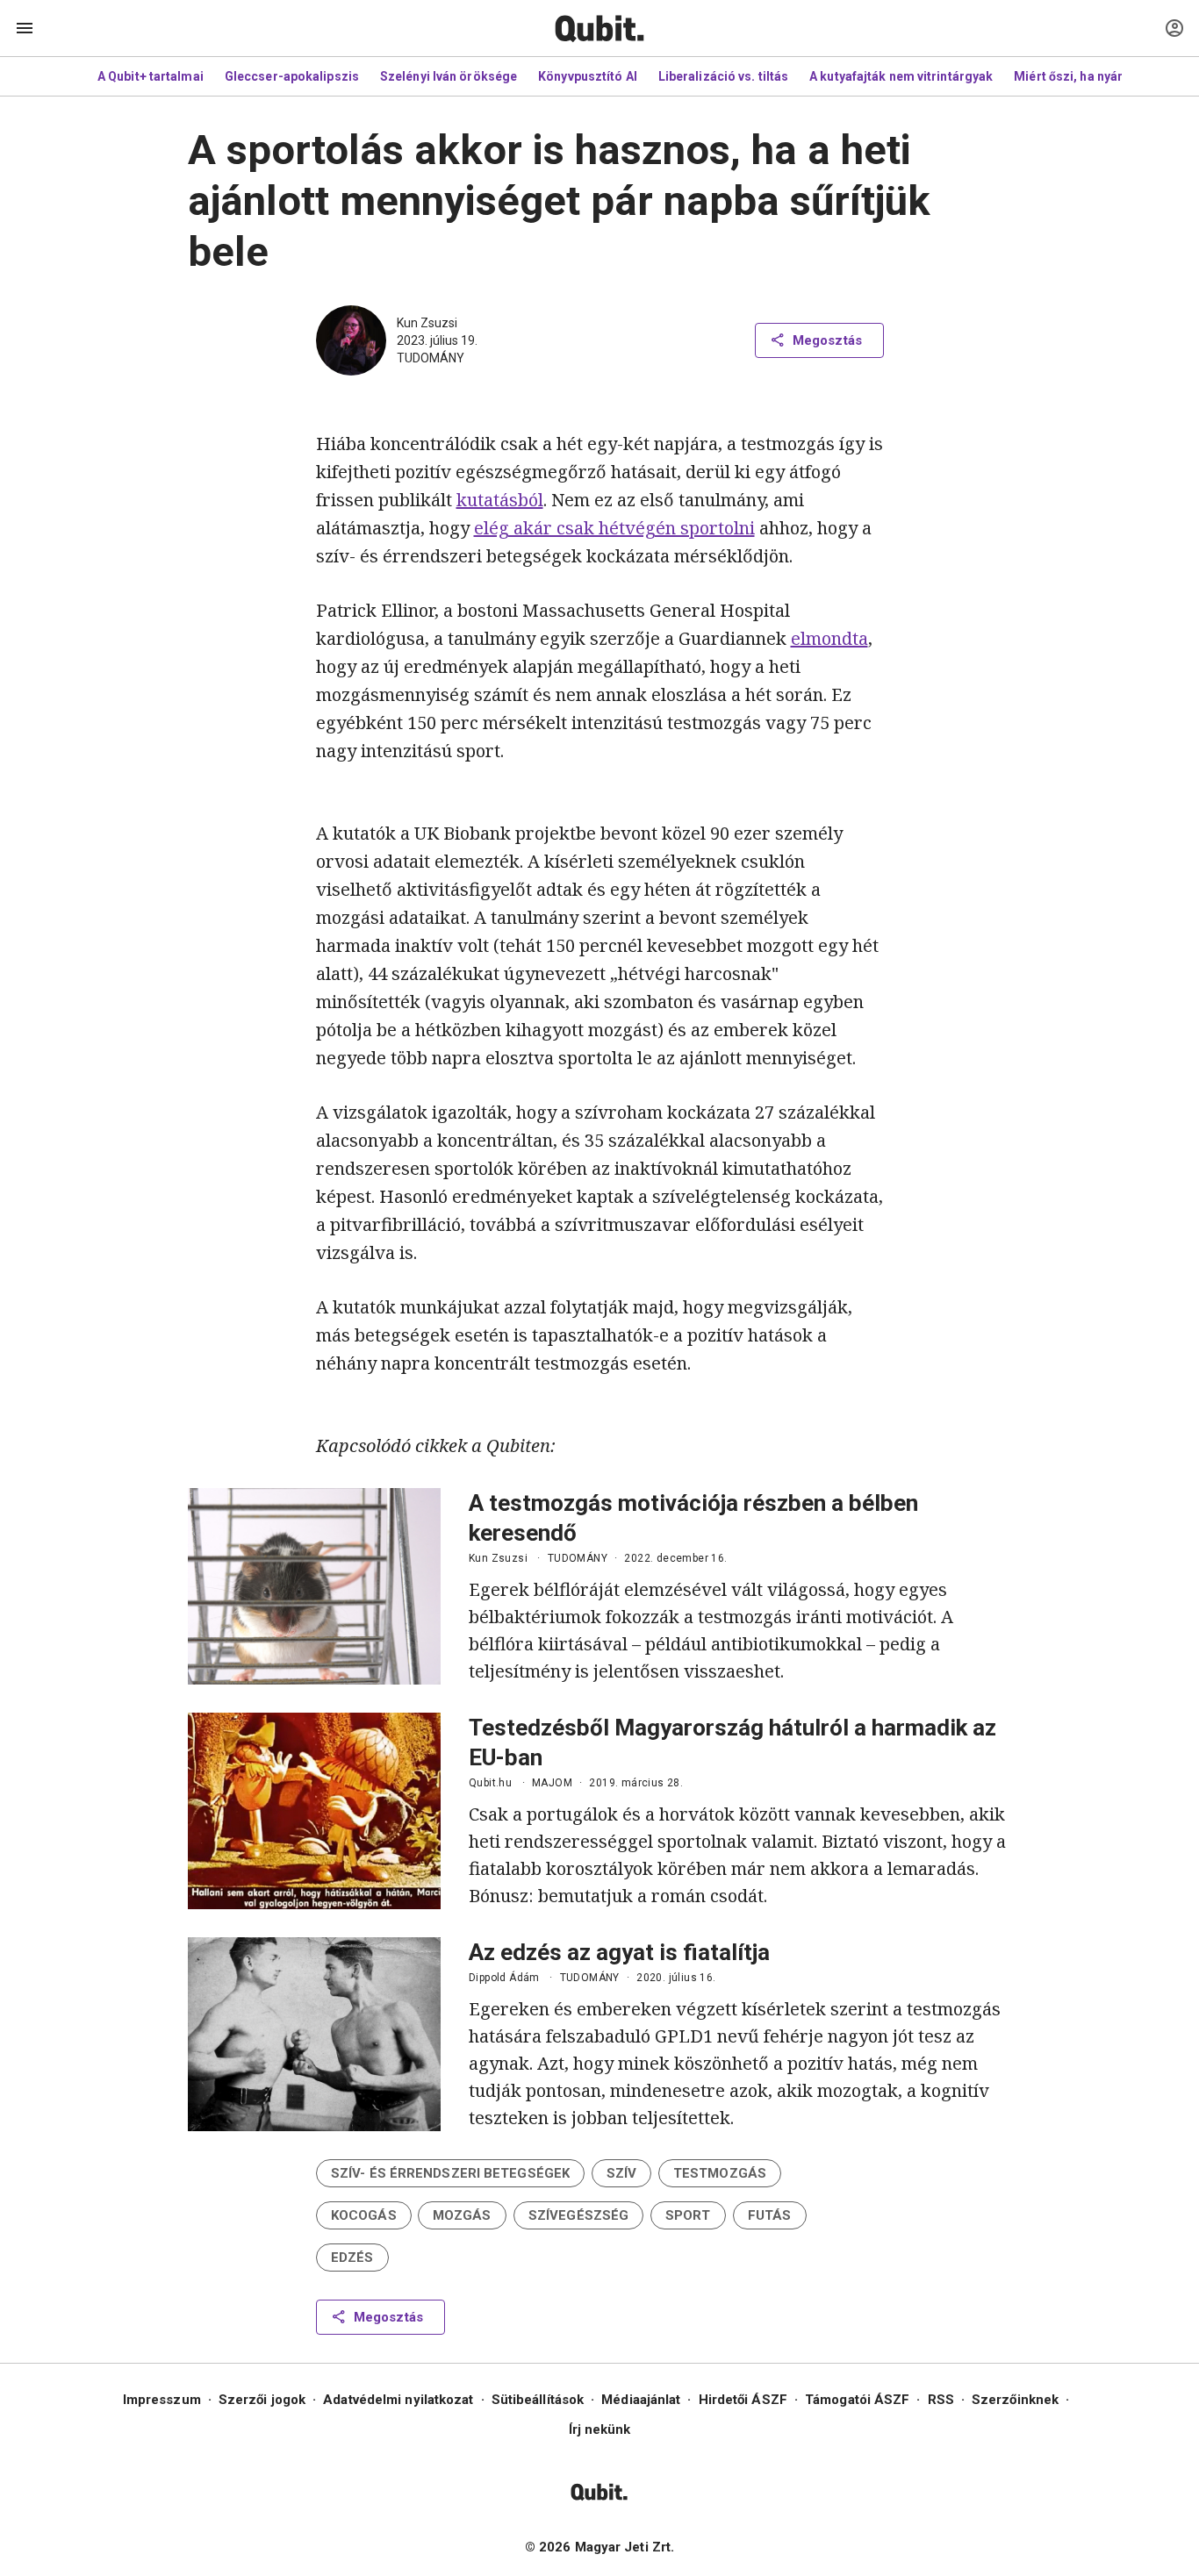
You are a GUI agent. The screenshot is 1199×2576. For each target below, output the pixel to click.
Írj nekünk (600, 2429)
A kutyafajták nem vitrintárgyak (901, 76)
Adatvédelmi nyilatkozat (398, 2400)
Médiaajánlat (641, 2400)
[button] (450, 2173)
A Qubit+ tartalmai (151, 76)
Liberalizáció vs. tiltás (723, 76)
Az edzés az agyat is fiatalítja (619, 1952)
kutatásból (500, 500)
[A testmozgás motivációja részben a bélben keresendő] (314, 1586)
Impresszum (162, 2400)
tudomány (431, 358)
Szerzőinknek (1015, 2400)
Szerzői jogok (262, 2400)
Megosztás (827, 340)
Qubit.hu (490, 1783)
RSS (941, 2400)
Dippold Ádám (504, 1978)
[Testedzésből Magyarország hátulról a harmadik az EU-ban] (314, 1811)
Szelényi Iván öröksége (449, 76)
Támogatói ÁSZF (857, 2400)
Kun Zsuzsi (427, 323)
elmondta (829, 638)
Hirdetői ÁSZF (743, 2400)
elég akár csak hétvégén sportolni (614, 528)
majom (552, 1783)
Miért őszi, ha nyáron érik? (1092, 76)
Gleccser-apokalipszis (292, 76)
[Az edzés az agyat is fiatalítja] (314, 2034)
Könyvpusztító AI (588, 76)
